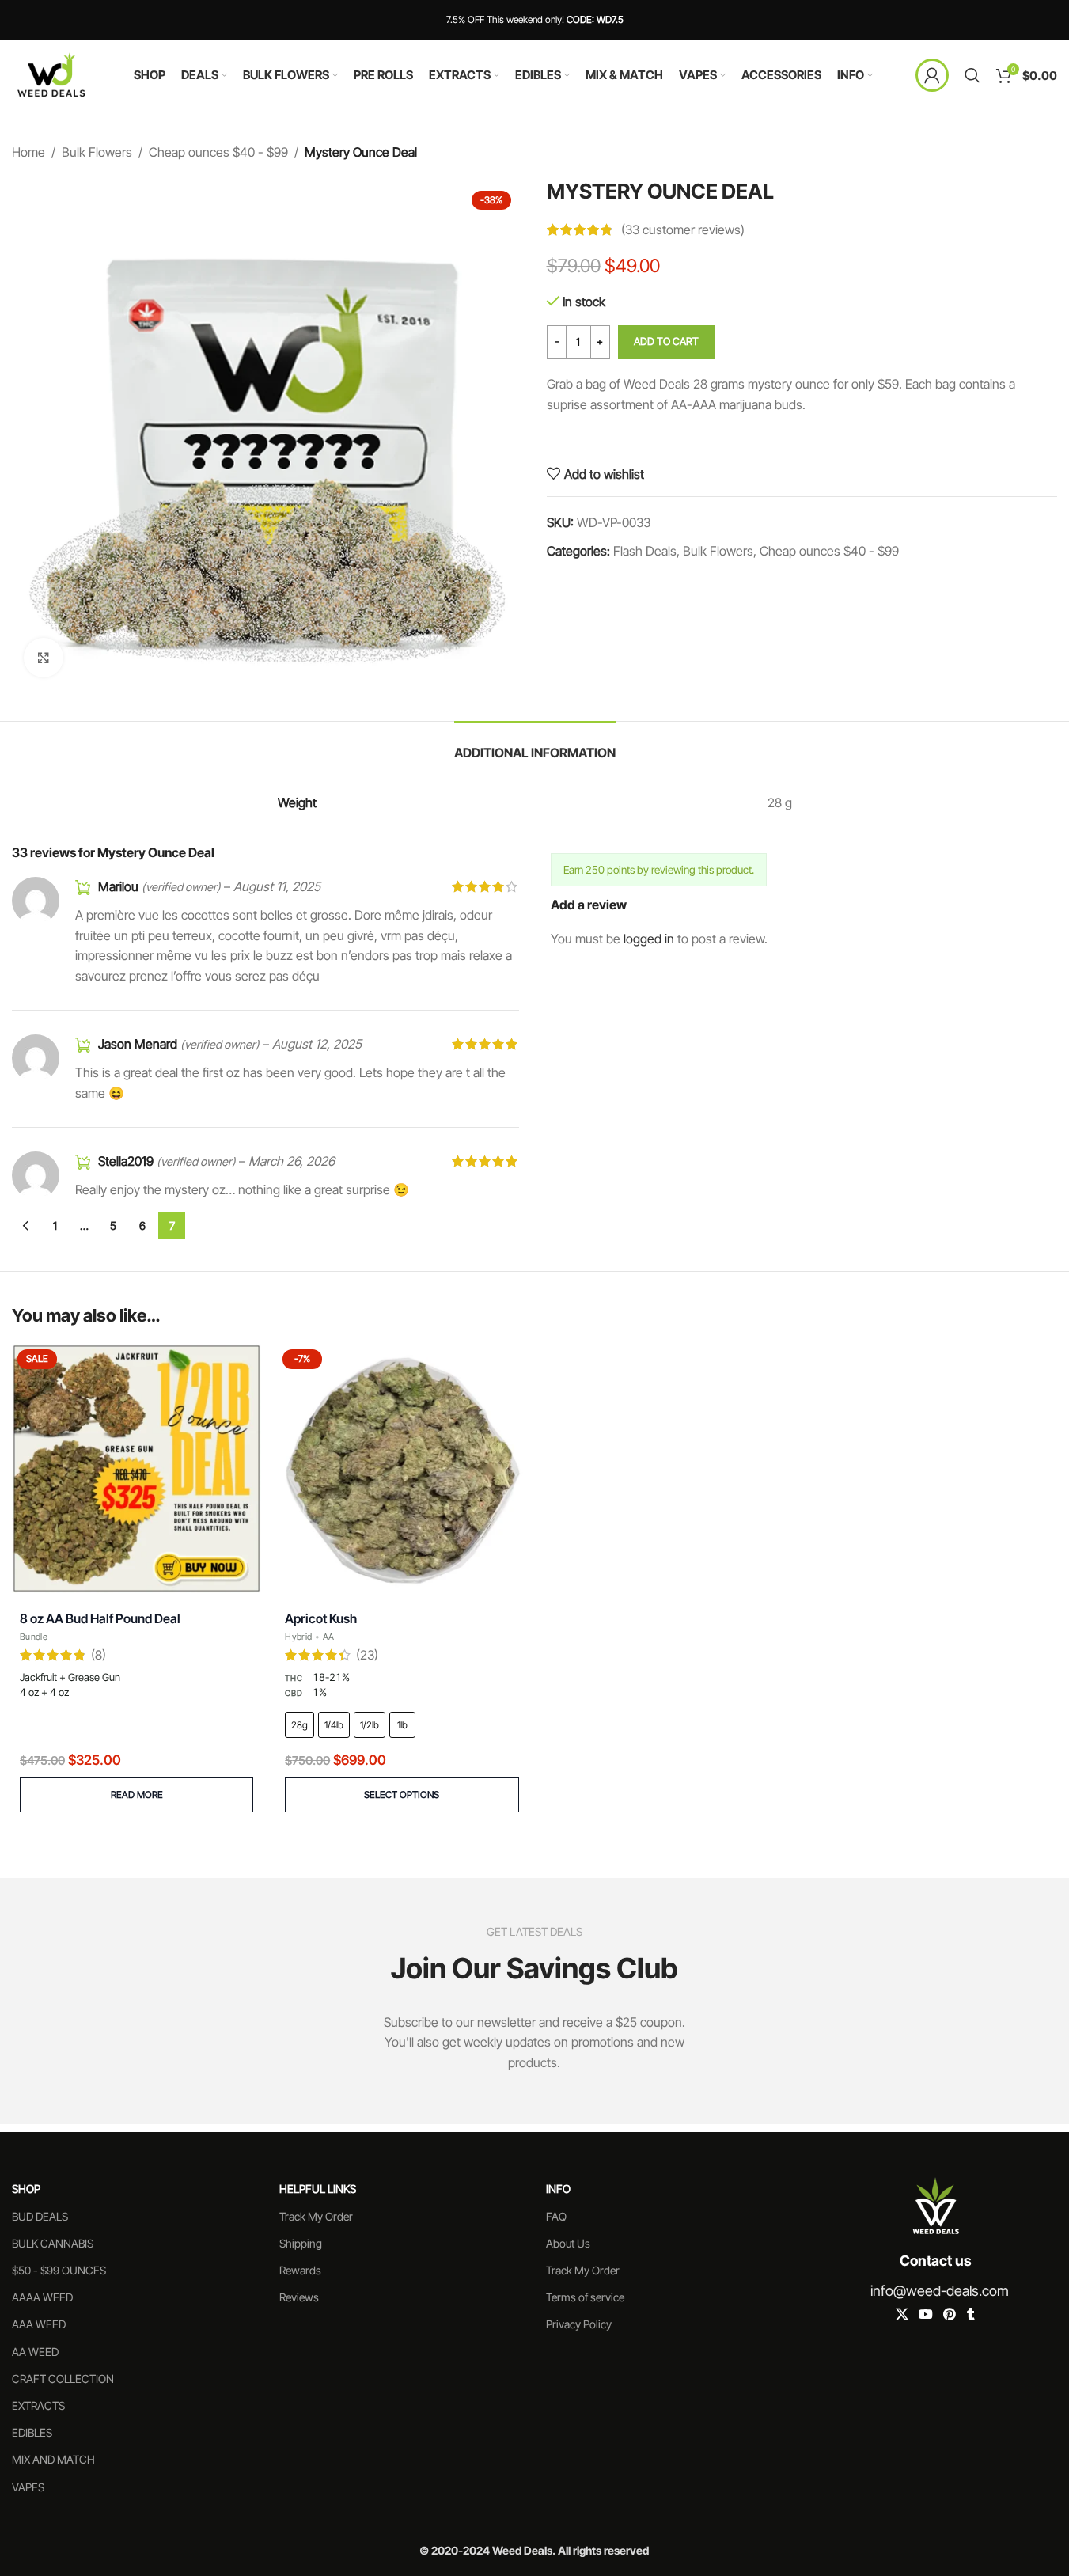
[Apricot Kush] (402, 1468)
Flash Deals (645, 551)
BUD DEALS (40, 2216)
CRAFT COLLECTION (63, 2379)
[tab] (535, 745)
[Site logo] (51, 74)
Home (28, 152)
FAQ (556, 2216)
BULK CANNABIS (53, 2243)
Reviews (299, 2297)
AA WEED (35, 2352)
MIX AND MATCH (53, 2459)
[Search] (972, 75)
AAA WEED (39, 2324)
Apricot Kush (321, 1618)
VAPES (28, 2487)
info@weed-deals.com (940, 2291)
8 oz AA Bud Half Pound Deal (100, 1618)
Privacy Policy (579, 2324)
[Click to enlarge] (44, 658)
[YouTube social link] (925, 2315)
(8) (99, 1655)
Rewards (300, 2270)
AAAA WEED (42, 2297)
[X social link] (902, 2315)
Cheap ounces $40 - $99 (218, 152)
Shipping (301, 2243)
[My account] (932, 75)
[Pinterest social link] (950, 2315)
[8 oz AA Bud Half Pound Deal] (136, 1468)
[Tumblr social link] (971, 2315)
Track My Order (316, 2216)
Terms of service (585, 2297)
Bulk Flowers (97, 152)
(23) (367, 1655)
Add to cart (666, 341)
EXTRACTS (38, 2405)
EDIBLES (32, 2432)
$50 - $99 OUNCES (59, 2270)
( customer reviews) (683, 230)
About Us (568, 2243)
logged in (649, 939)
